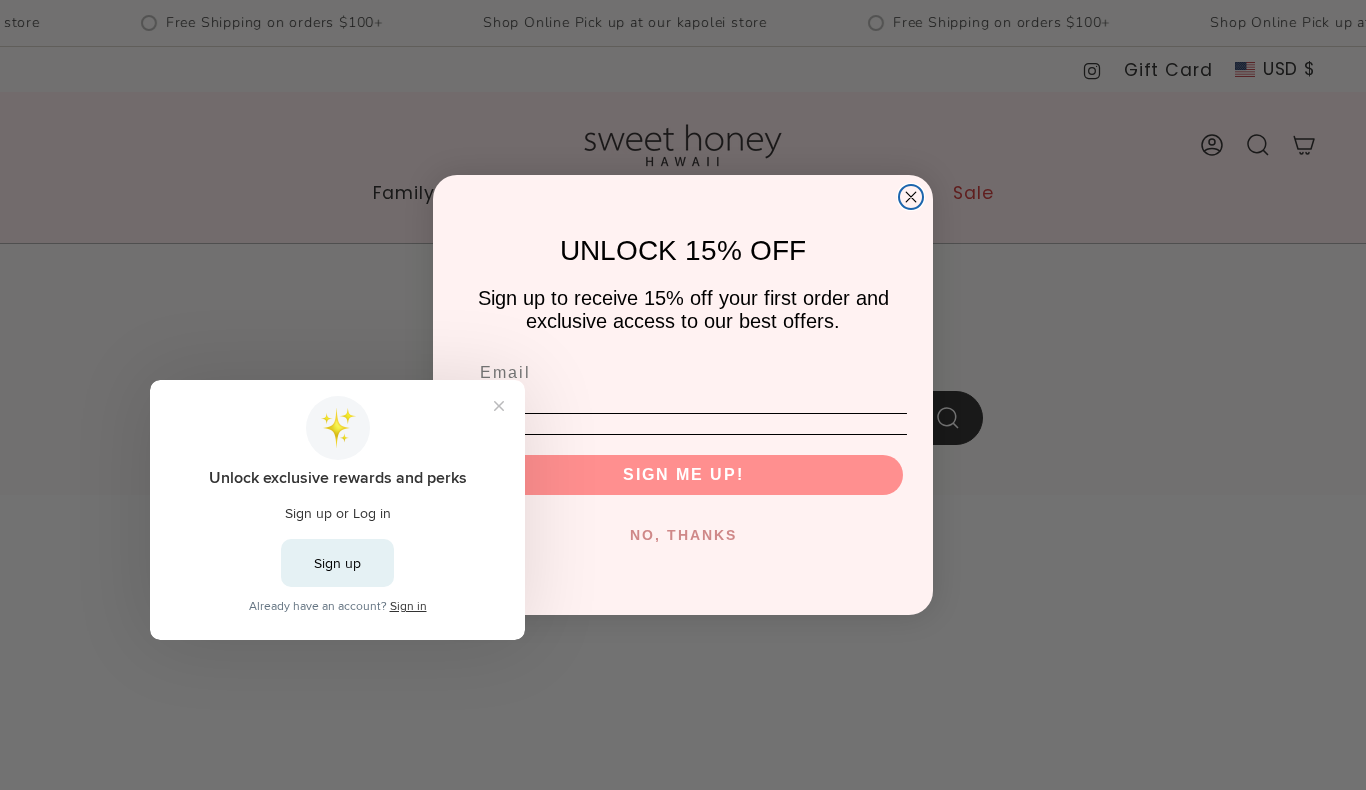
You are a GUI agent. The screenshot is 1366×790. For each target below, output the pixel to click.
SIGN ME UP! (683, 474)
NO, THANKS (683, 535)
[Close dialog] (911, 197)
